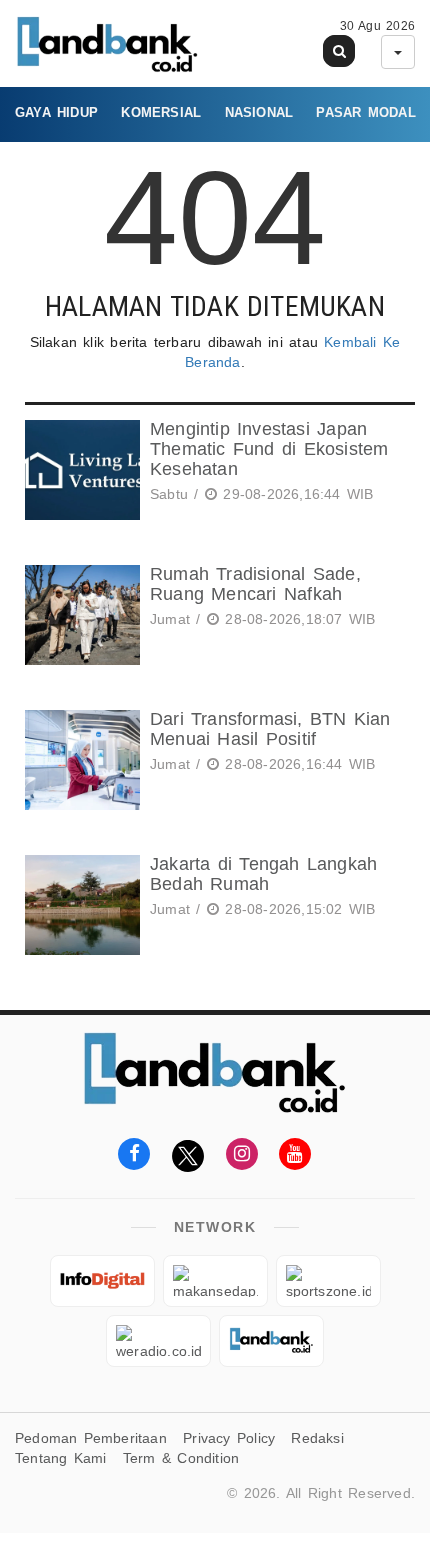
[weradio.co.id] (158, 1341)
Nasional (259, 112)
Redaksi (317, 1438)
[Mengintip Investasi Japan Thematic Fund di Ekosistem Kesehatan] (80, 470)
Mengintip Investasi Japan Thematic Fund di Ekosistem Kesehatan (269, 449)
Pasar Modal (365, 112)
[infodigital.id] (102, 1281)
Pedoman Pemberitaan (91, 1438)
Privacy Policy (229, 1438)
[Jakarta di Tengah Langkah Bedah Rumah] (80, 905)
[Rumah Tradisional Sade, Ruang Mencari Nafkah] (80, 615)
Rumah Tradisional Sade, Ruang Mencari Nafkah (255, 584)
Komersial (161, 112)
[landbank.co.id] (271, 1341)
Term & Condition (181, 1458)
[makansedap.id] (215, 1281)
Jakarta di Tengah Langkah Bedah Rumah (263, 874)
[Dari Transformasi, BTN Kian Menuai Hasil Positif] (80, 760)
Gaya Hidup (56, 112)
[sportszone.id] (328, 1281)
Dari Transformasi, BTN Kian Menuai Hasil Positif (270, 729)
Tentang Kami (61, 1458)
